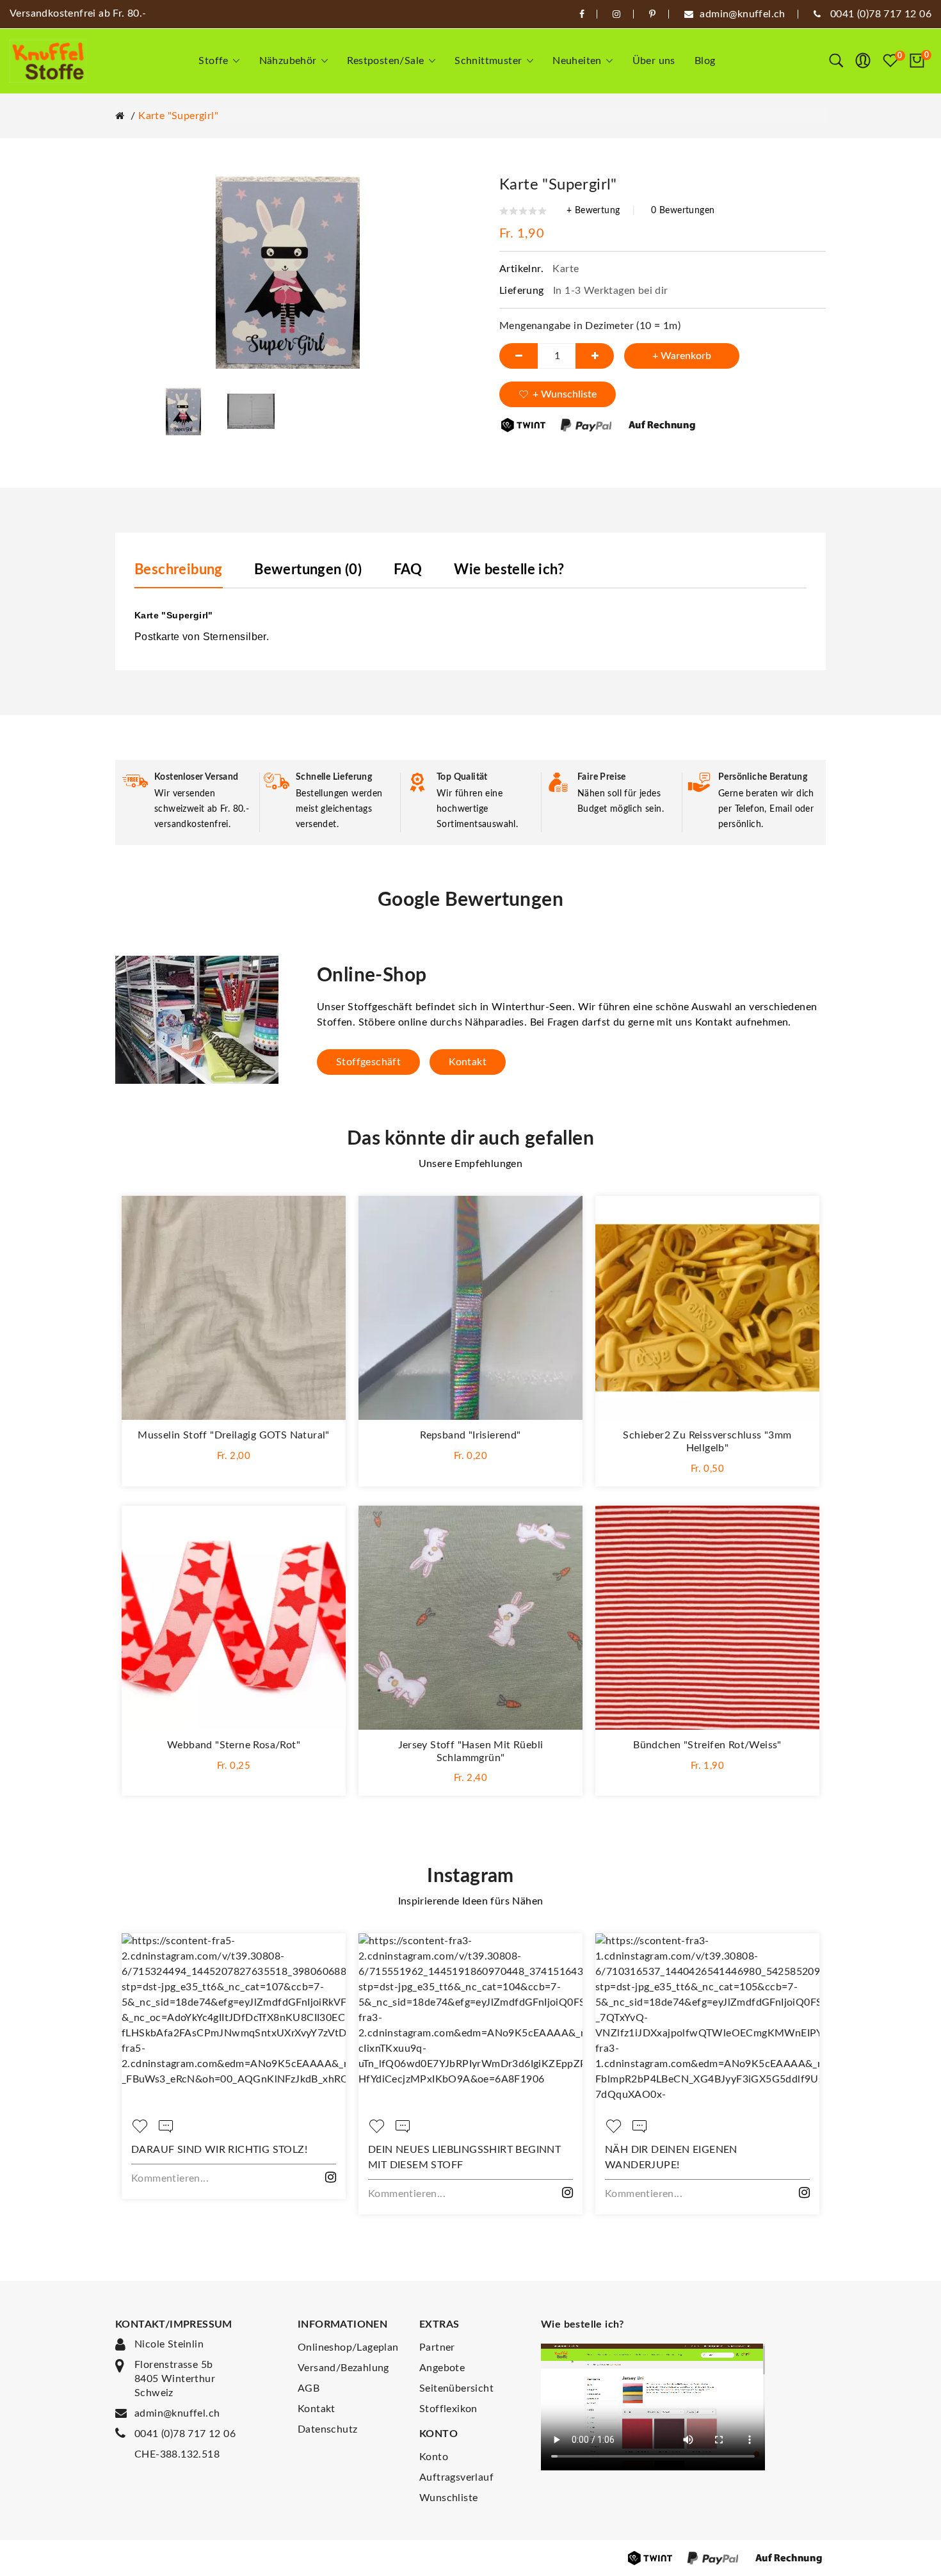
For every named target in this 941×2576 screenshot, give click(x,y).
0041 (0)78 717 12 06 (185, 2434)
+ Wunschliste (565, 394)
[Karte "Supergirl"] (184, 411)
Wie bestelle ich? (509, 570)
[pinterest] (652, 14)
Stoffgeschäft (368, 1062)
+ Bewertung (593, 211)
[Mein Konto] (863, 61)
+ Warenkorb (682, 356)
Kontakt (468, 1062)
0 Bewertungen (683, 211)
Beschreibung (179, 570)
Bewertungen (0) (308, 570)
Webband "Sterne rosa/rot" (234, 1745)
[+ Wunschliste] (323, 1218)
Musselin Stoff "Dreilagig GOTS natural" (234, 1435)
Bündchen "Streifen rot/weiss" (707, 1745)
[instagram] (616, 14)
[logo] (48, 61)
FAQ (408, 570)
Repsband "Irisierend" (470, 1435)
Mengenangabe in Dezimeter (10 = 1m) (590, 326)
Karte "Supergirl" (178, 116)
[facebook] (582, 14)
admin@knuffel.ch (177, 2413)
